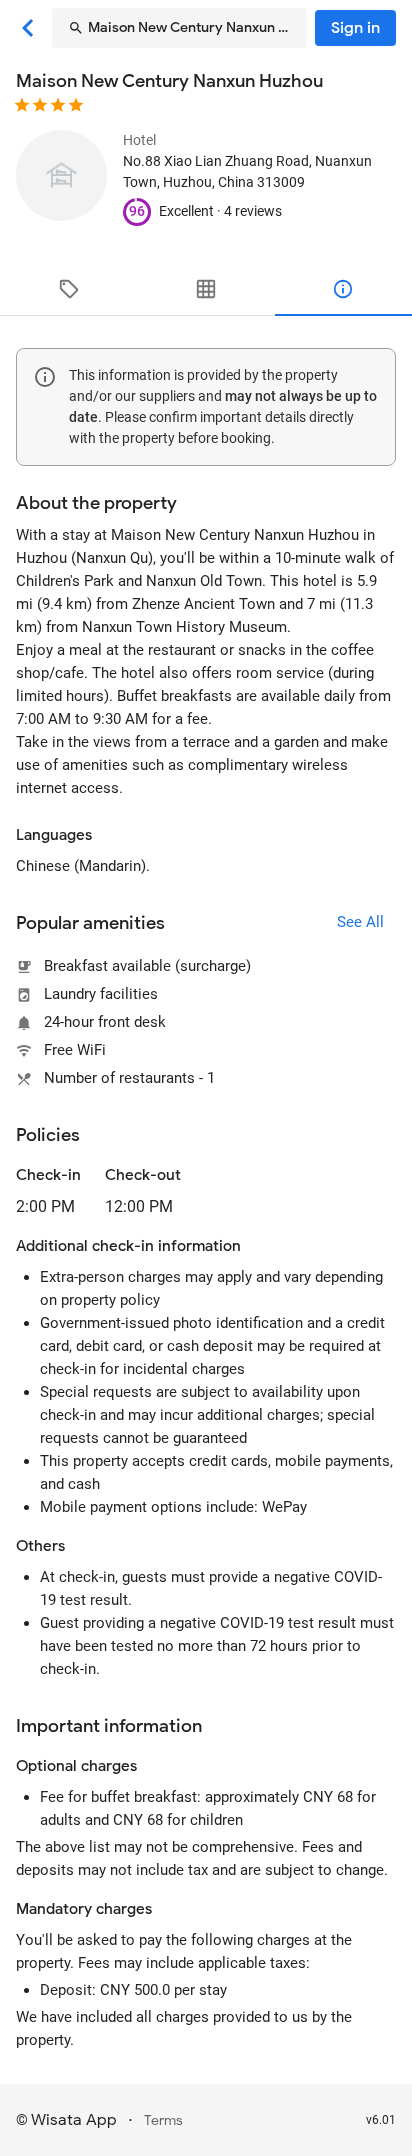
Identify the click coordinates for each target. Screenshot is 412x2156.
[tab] (68, 289)
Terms (163, 2120)
